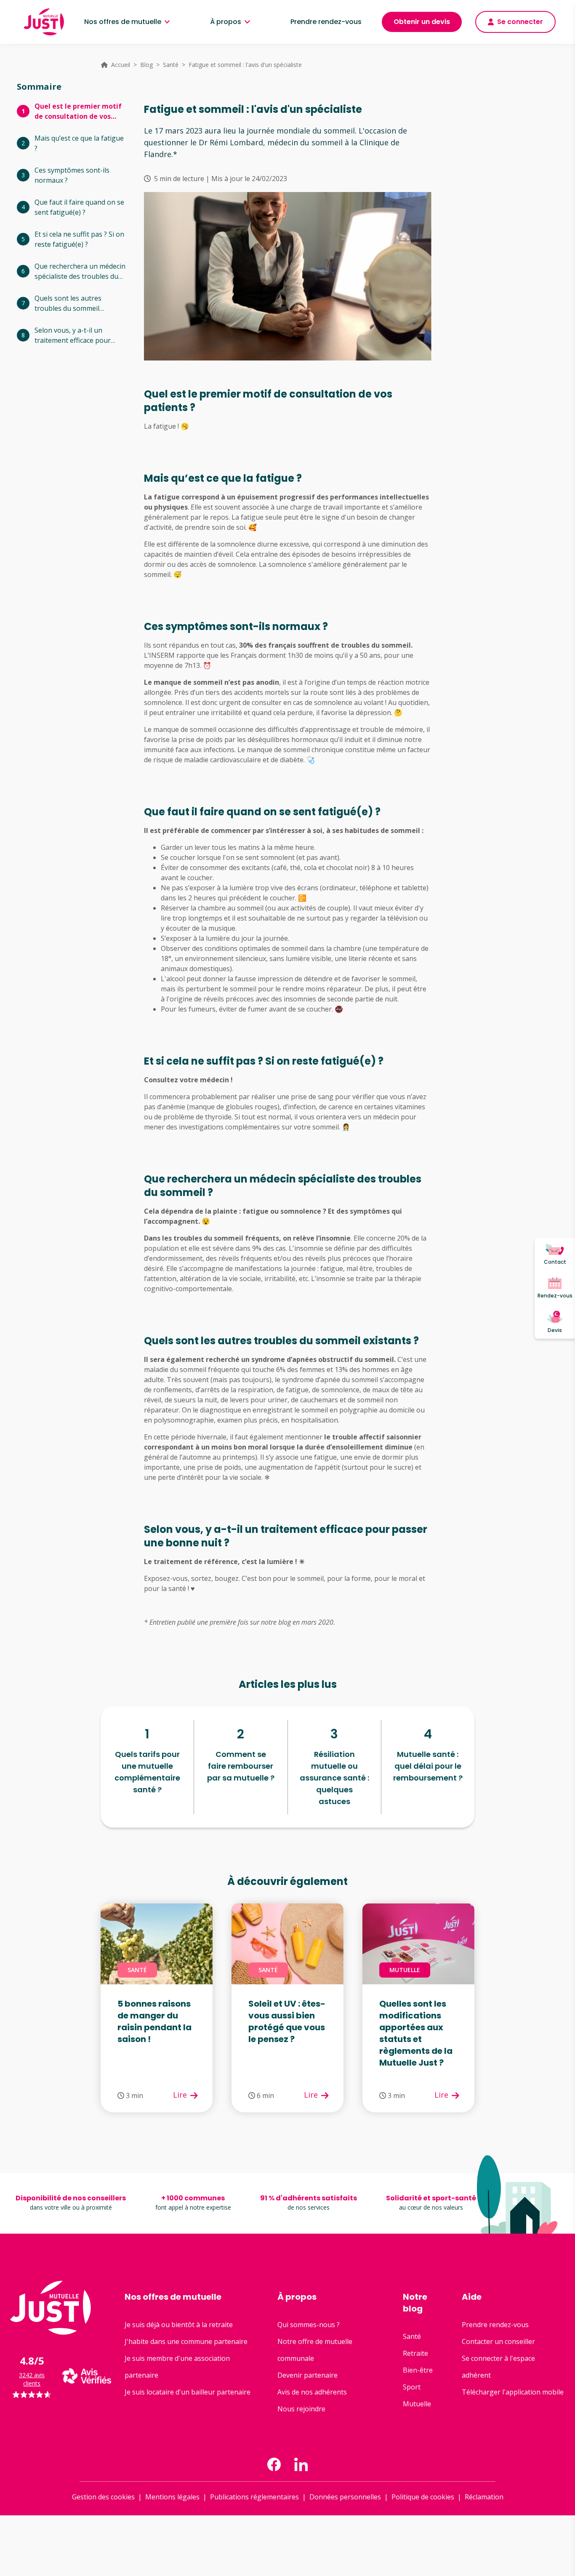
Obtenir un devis (422, 22)
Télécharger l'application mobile (513, 2392)
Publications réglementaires (254, 2497)
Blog (146, 65)
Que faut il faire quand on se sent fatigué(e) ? (79, 207)
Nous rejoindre (301, 2409)
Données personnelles (345, 2497)
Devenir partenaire (307, 2375)
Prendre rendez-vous (326, 22)
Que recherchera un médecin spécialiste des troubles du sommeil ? (80, 271)
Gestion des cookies (103, 2497)
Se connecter (520, 22)
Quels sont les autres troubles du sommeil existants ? (68, 303)
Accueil (121, 65)
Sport (412, 2387)
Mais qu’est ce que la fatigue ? (79, 143)
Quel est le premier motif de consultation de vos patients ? (78, 111)
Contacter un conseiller (498, 2341)
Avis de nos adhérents (312, 2392)
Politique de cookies (423, 2497)
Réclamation (484, 2497)
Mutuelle (417, 2404)
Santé (171, 65)
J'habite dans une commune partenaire (186, 2341)
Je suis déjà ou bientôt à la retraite (179, 2325)
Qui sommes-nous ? (309, 2325)
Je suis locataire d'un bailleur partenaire (188, 2392)
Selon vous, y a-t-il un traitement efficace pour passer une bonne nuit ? (73, 335)
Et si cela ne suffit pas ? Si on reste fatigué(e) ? (79, 239)
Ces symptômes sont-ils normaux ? (72, 175)
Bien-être (418, 2370)
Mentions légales (172, 2497)
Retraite (415, 2353)
